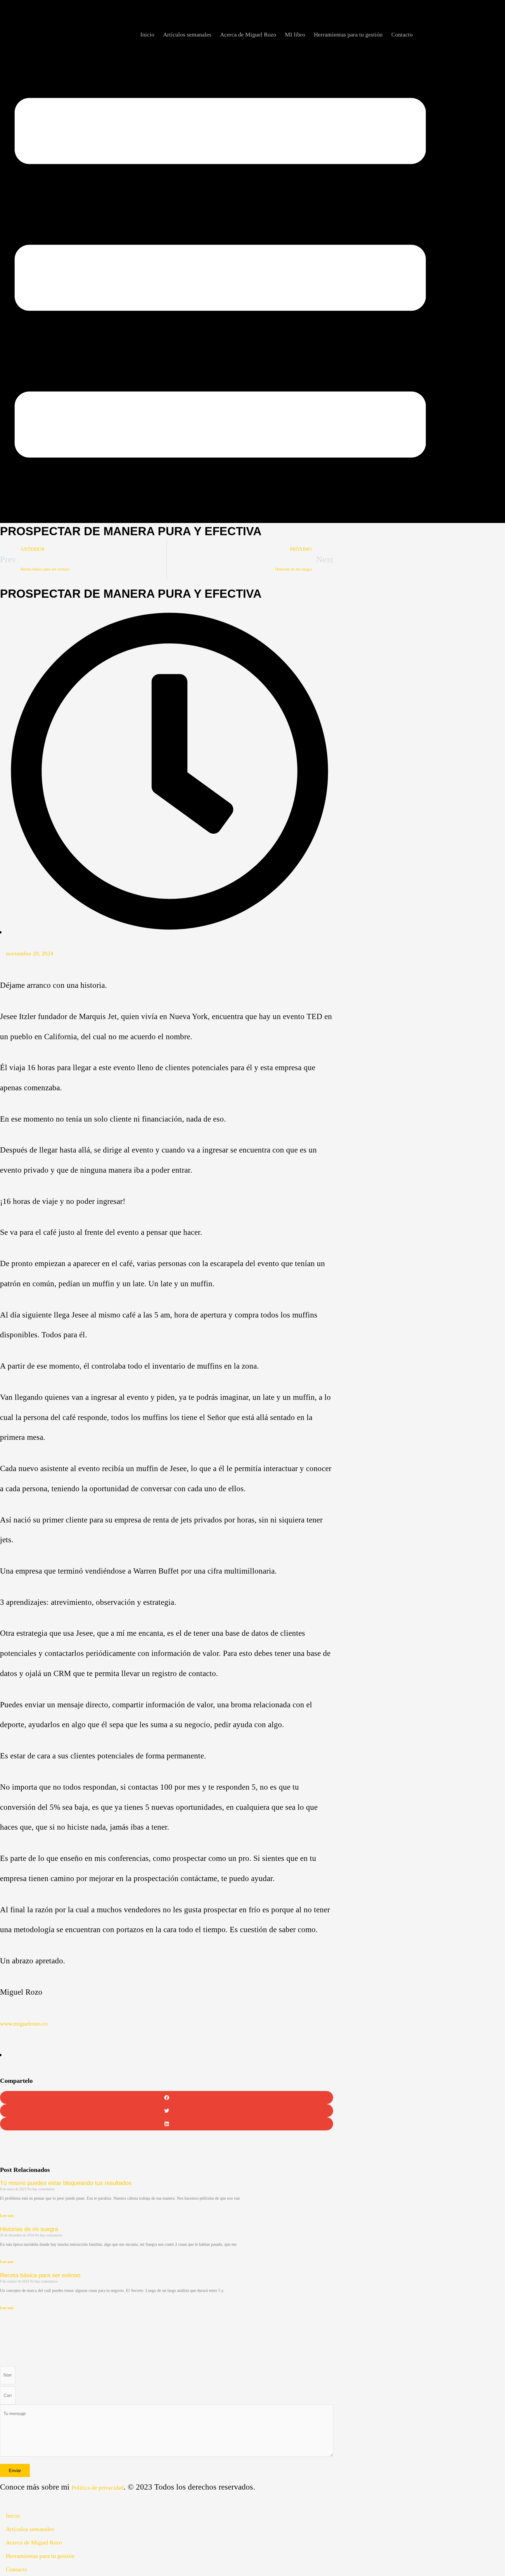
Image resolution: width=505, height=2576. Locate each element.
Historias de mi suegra (29, 2229)
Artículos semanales (225, 34)
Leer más (7, 2216)
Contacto (405, 34)
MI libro (315, 34)
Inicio (193, 34)
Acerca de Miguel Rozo (277, 34)
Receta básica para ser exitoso (40, 2275)
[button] (167, 2098)
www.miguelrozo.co (24, 2024)
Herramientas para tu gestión (360, 34)
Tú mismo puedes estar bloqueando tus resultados (66, 2183)
